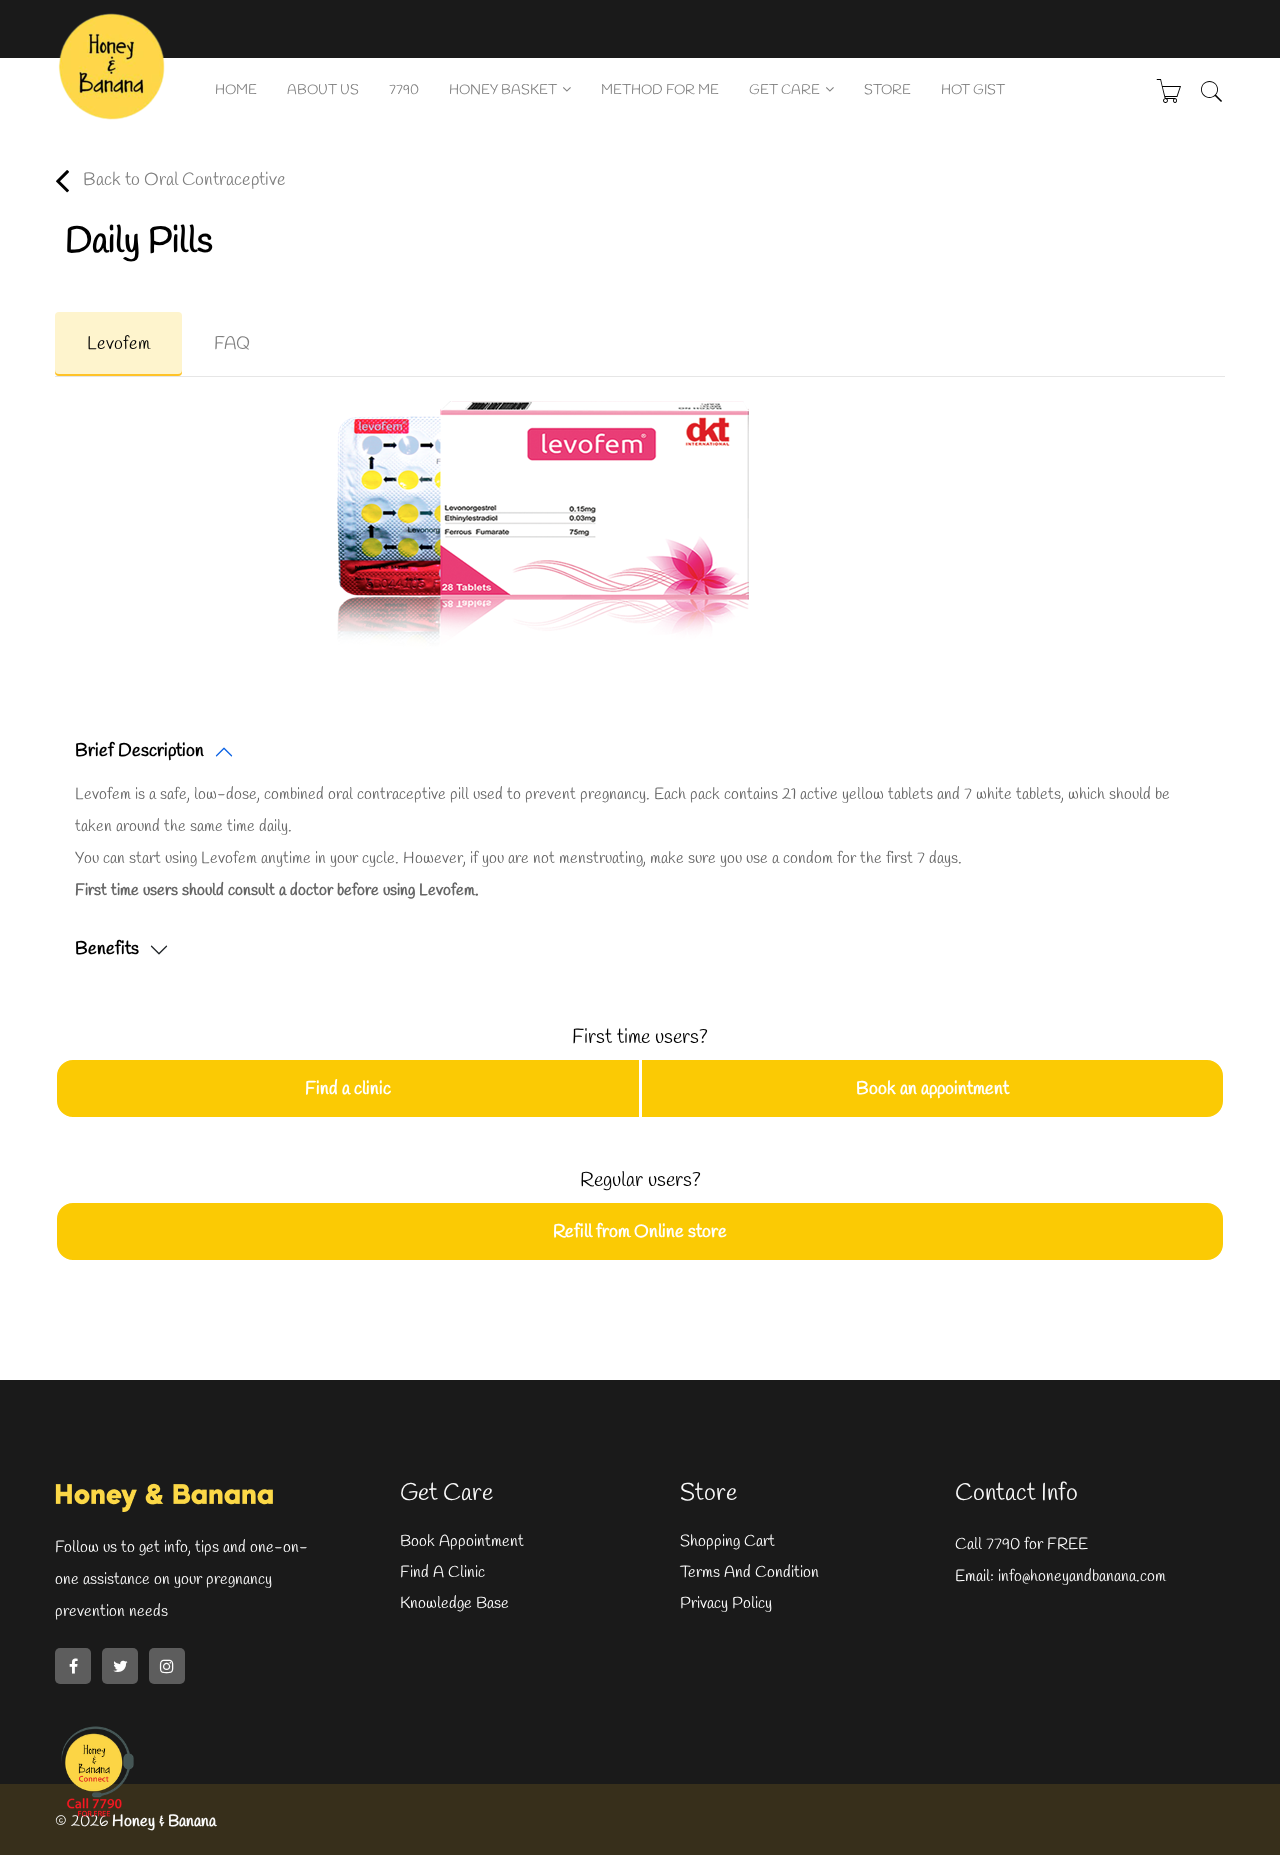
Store (887, 90)
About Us (323, 90)
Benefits (107, 949)
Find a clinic (348, 1089)
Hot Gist (973, 90)
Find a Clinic (442, 1572)
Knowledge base (454, 1603)
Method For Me (660, 90)
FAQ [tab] (232, 344)
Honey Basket (503, 90)
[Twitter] (120, 1666)
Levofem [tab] (118, 344)
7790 (404, 90)
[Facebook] (73, 1666)
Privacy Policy (726, 1603)
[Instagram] (167, 1666)
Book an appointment (932, 1089)
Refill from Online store (640, 1232)
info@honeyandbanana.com (1080, 1576)
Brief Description (139, 751)
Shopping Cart (727, 1541)
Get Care (784, 90)
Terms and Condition (749, 1572)
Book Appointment (462, 1541)
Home (236, 90)
